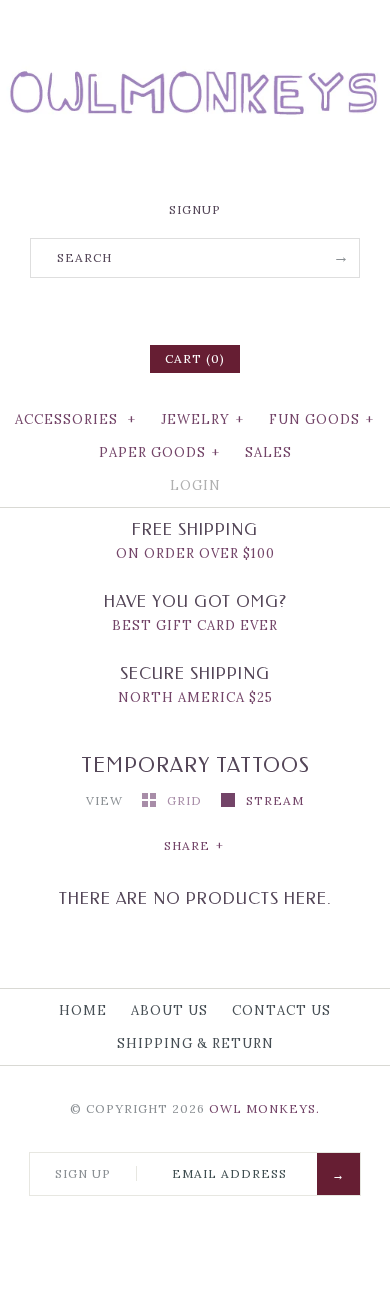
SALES (268, 452)
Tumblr (247, 309)
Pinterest (195, 309)
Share (194, 845)
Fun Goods (321, 419)
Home (83, 1010)
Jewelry (202, 419)
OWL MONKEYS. (264, 1108)
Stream (275, 800)
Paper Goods (159, 452)
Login (195, 485)
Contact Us (281, 1010)
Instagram (221, 309)
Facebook (143, 309)
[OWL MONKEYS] (195, 30)
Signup (195, 209)
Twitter (169, 309)
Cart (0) (195, 358)
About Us (169, 1010)
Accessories (75, 419)
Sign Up (83, 1173)
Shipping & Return (195, 1043)
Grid (186, 800)
